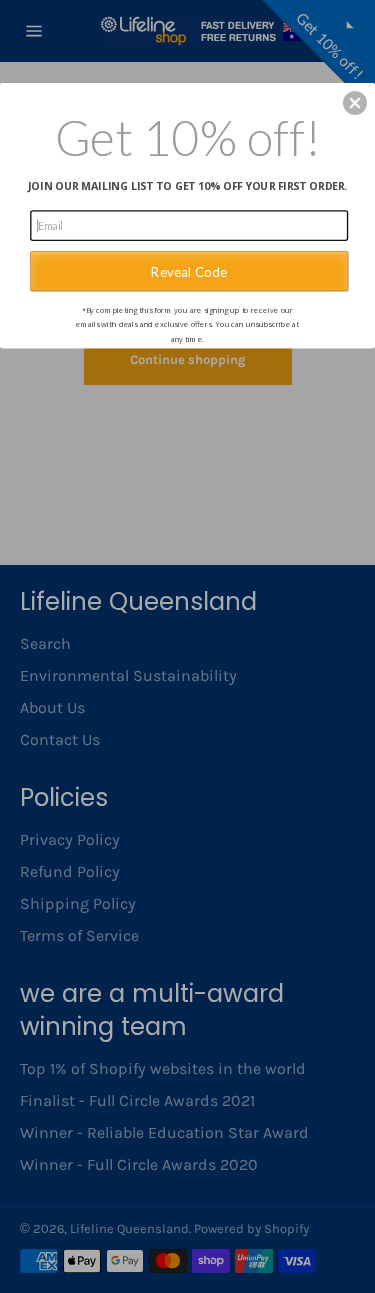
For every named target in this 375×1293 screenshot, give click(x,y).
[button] (355, 103)
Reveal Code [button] (189, 270)
